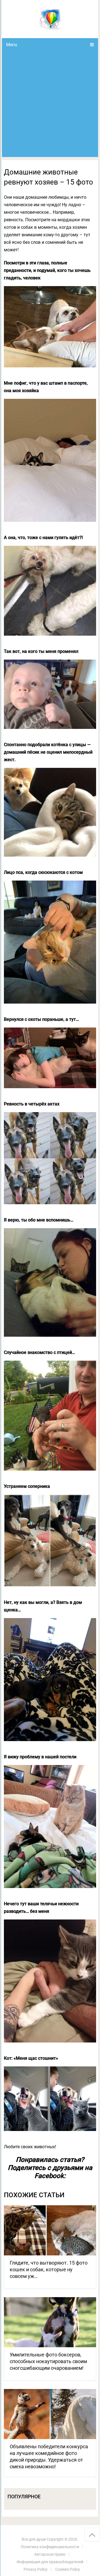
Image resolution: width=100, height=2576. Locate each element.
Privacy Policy (36, 2569)
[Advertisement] (50, 104)
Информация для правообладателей (50, 2562)
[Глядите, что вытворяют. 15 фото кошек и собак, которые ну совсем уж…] (50, 2230)
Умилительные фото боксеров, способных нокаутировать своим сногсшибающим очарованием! (48, 2361)
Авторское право (50, 2554)
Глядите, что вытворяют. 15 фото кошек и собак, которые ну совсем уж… (49, 2269)
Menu (12, 45)
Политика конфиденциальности (50, 2547)
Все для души (34, 2539)
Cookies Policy (68, 2569)
